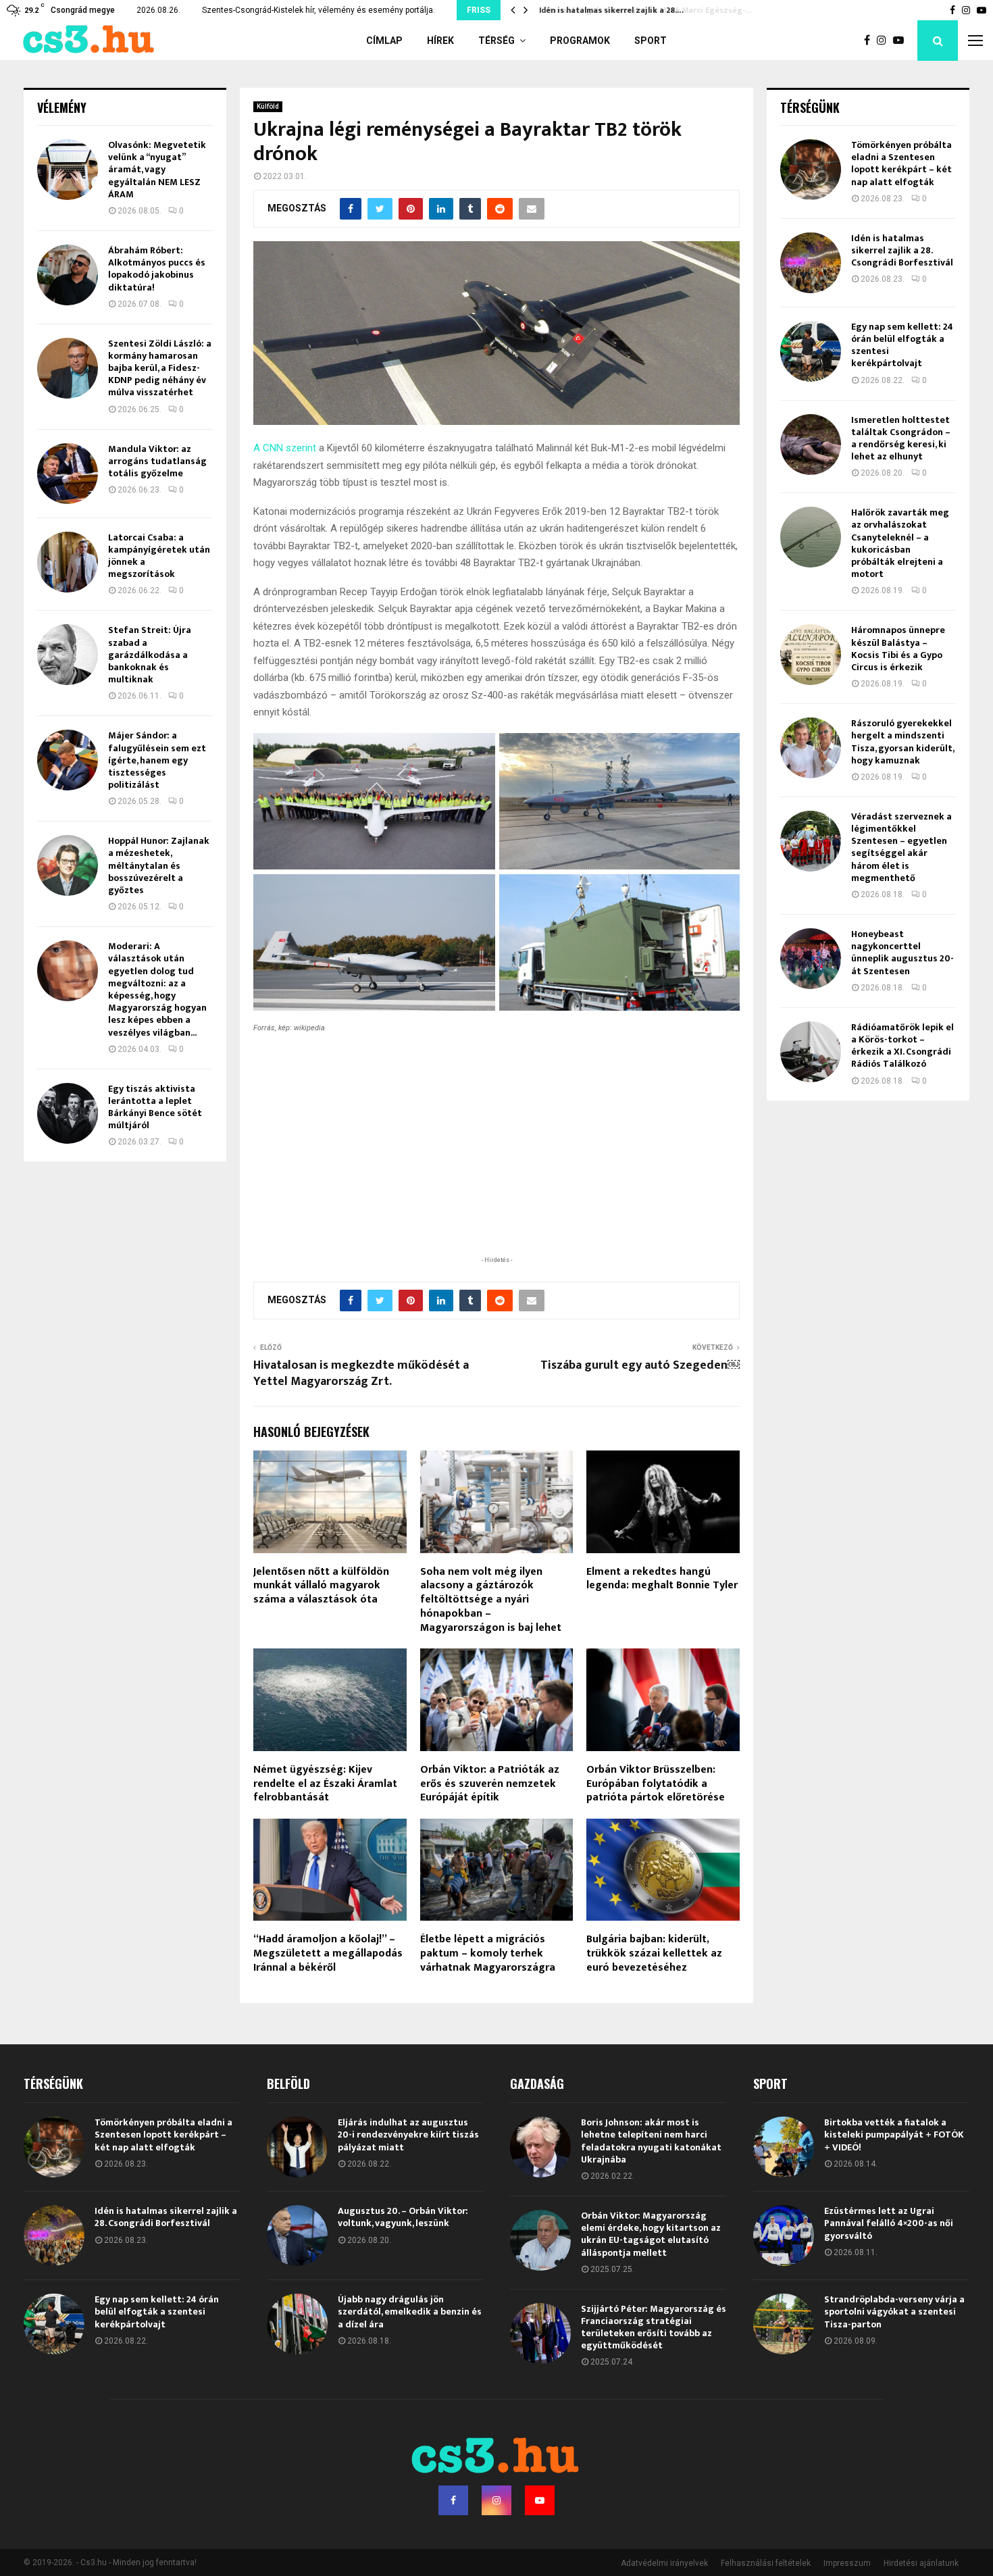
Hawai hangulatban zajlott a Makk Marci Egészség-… (640, 10)
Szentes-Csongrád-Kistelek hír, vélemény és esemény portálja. (319, 10)
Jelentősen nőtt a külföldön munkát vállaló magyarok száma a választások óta (321, 1586)
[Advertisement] (496, 1165)
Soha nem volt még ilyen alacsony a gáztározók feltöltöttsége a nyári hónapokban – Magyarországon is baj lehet (491, 1600)
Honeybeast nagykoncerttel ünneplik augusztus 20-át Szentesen (902, 953)
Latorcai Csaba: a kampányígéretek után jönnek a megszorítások (159, 556)
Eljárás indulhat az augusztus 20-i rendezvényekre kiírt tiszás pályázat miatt (408, 2135)
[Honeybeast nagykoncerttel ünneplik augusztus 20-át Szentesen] (811, 959)
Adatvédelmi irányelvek (664, 2563)
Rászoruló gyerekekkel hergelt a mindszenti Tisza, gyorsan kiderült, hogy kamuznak (902, 742)
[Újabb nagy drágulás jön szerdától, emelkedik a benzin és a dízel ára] (297, 2324)
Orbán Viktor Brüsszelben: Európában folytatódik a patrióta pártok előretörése (656, 1784)
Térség (496, 41)
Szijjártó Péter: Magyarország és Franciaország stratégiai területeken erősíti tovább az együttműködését (654, 2327)
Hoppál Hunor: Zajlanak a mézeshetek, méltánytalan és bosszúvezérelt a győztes (159, 865)
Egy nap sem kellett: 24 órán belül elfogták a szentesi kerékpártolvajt (902, 345)
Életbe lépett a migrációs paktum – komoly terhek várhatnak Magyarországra (488, 1953)
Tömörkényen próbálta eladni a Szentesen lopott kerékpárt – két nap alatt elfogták (901, 163)
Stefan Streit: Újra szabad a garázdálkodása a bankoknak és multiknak (150, 655)
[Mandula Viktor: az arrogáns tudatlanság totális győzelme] (68, 474)
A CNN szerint (285, 448)
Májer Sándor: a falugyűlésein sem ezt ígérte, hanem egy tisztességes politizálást (157, 760)
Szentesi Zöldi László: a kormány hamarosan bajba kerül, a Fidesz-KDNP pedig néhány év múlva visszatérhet (160, 368)
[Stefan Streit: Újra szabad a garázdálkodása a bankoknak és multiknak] (68, 655)
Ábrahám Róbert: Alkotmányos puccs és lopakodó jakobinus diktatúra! (157, 269)
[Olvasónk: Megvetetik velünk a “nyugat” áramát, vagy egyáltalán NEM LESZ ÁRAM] (68, 170)
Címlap (384, 41)
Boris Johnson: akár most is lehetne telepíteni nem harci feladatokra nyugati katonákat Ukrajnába (651, 2141)
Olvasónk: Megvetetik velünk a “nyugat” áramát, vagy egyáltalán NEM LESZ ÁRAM (157, 170)
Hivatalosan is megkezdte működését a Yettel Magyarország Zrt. (361, 1373)
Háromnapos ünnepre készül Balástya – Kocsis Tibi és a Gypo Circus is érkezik (898, 649)
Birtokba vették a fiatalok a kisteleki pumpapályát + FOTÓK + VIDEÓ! (894, 2135)
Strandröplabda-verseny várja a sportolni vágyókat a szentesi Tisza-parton (894, 2312)
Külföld (268, 106)
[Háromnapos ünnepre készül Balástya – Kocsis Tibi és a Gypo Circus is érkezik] (811, 655)
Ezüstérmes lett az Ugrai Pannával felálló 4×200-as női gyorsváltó (889, 2223)
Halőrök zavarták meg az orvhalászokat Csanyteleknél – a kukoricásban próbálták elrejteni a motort (900, 543)
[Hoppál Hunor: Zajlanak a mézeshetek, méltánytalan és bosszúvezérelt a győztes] (68, 865)
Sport (651, 41)
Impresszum (847, 2563)
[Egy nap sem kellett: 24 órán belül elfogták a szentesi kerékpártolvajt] (811, 351)
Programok (580, 41)
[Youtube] (902, 41)
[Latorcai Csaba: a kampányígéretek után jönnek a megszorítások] (68, 562)
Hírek (440, 41)
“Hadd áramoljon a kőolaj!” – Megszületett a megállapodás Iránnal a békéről (328, 1953)
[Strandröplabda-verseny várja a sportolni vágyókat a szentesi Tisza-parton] (784, 2324)
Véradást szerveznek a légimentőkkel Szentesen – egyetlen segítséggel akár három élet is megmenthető (901, 847)
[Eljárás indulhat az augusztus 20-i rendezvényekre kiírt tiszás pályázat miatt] (297, 2147)
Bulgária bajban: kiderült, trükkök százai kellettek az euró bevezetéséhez (654, 1953)
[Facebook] (870, 41)
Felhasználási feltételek (766, 2563)
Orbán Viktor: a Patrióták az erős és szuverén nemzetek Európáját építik (490, 1784)
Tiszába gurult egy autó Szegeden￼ (640, 1365)
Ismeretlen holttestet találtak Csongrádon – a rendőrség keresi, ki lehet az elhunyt (901, 438)
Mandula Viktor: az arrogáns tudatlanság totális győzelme (157, 461)
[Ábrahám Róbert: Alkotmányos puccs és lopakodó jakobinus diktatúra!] (68, 275)
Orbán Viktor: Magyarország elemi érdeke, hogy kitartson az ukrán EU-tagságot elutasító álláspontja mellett (651, 2234)
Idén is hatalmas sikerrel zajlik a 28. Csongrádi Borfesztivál (902, 250)
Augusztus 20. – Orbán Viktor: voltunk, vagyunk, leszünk (403, 2217)
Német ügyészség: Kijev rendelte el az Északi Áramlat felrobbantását (325, 1784)
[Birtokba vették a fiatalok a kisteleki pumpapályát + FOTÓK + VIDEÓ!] (784, 2147)
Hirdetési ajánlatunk (921, 2563)
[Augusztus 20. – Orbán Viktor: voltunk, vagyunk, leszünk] (297, 2236)
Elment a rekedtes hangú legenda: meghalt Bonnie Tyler (662, 1579)
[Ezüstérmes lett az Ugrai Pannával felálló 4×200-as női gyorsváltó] (784, 2236)
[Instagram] (885, 41)
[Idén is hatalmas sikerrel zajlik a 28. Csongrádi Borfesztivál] (811, 263)
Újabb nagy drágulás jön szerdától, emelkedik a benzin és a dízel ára (410, 2312)
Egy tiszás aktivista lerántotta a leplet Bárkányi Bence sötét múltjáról (155, 1107)
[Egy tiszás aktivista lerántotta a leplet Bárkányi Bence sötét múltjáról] (68, 1113)
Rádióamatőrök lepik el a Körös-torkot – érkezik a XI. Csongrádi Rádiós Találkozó (902, 1046)
